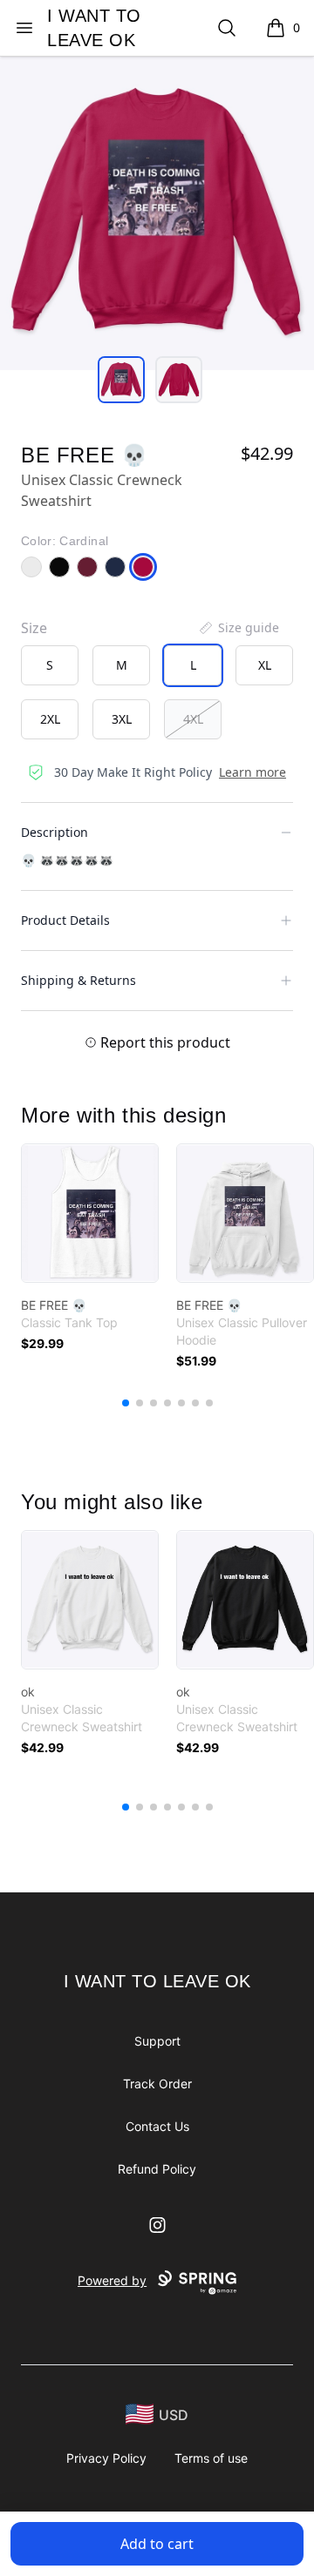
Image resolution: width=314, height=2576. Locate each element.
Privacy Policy (106, 2458)
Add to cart (157, 2544)
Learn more (253, 772)
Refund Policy (157, 2169)
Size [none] (34, 628)
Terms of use (211, 2458)
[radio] (50, 665)
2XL (50, 719)
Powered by (112, 2280)
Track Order (157, 2084)
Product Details (65, 920)
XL (265, 665)
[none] (238, 628)
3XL (122, 719)
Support (157, 2041)
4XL (193, 719)
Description (55, 832)
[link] (90, 1213)
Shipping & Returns (78, 980)
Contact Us (157, 2126)
